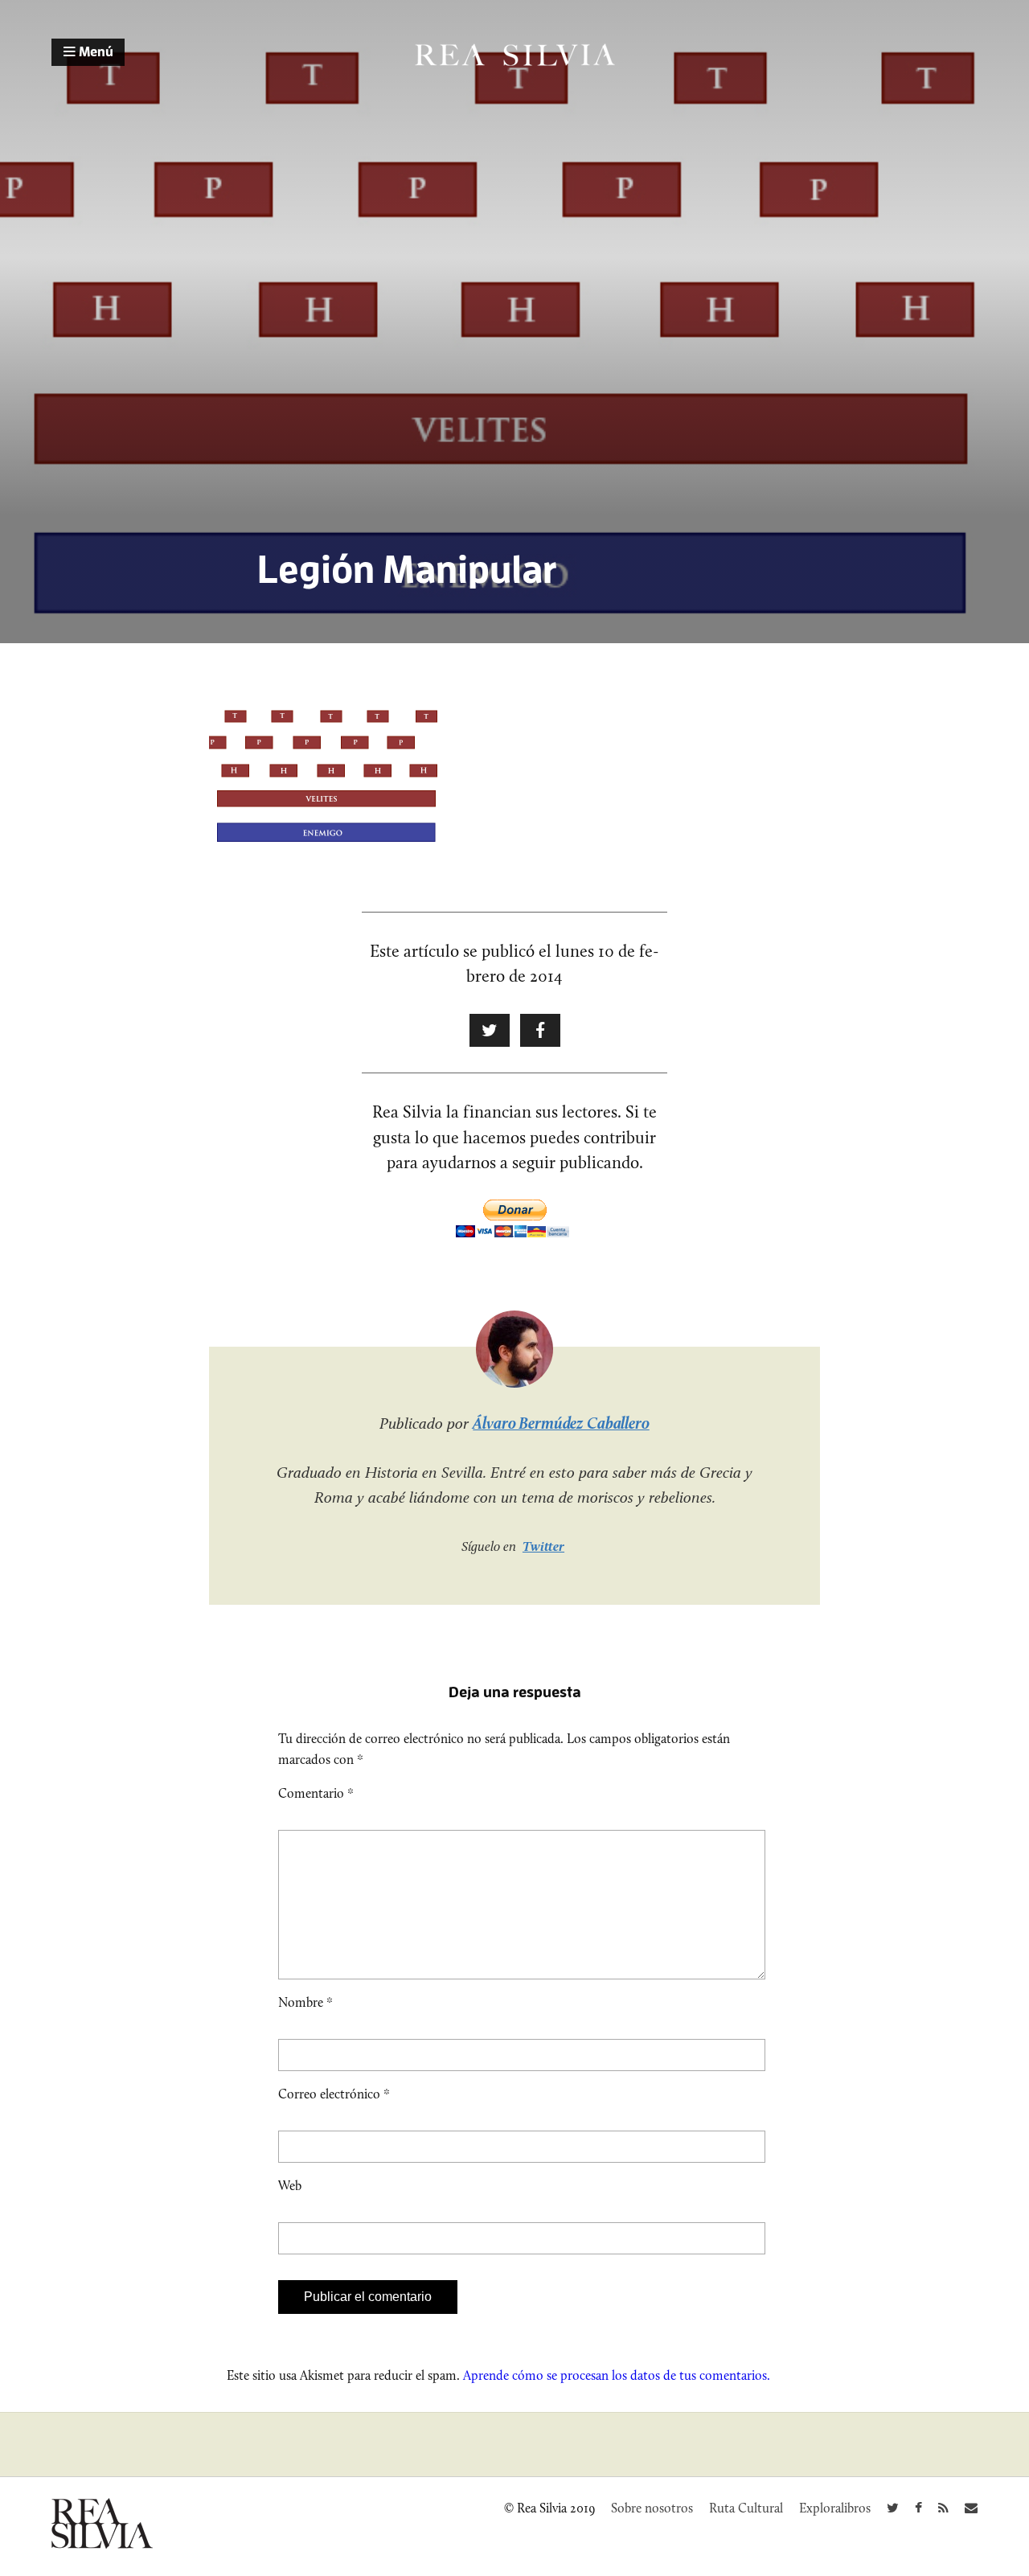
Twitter (543, 1546)
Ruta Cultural (746, 2508)
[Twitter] (893, 2508)
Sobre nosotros (652, 2508)
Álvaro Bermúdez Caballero (561, 1423)
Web (290, 2186)
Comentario (316, 1793)
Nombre (305, 2002)
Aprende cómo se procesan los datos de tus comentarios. (617, 2375)
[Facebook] (918, 2508)
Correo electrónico (334, 2094)
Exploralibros (835, 2508)
